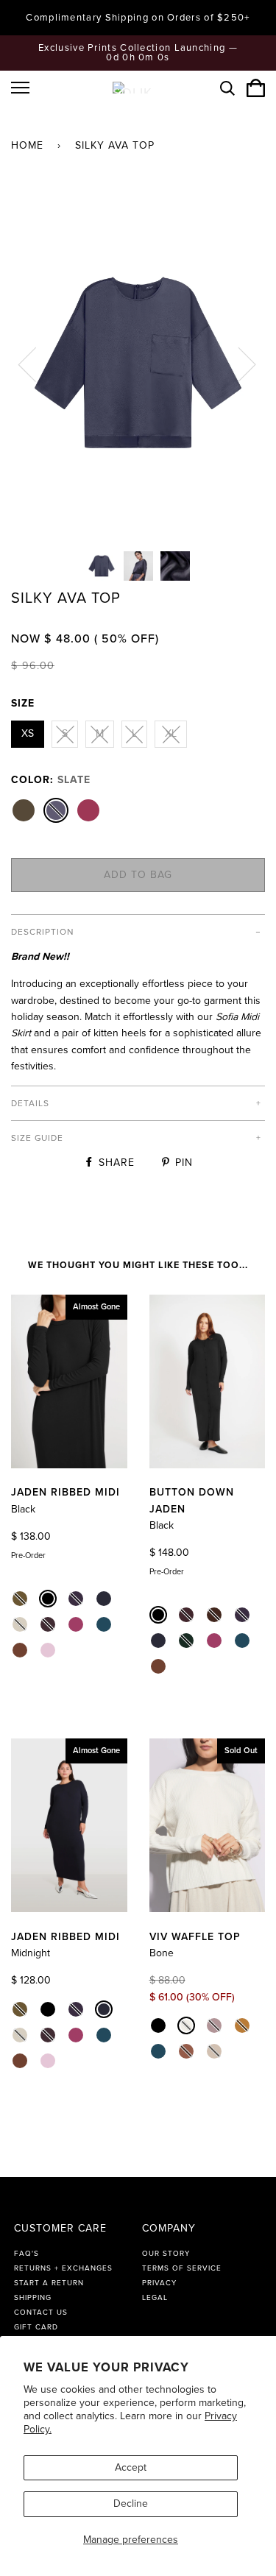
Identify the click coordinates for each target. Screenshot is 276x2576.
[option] (138, 364)
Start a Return (49, 2283)
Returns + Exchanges (63, 2268)
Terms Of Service (182, 2268)
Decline (131, 2504)
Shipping (33, 2298)
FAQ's (26, 2254)
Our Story (166, 2254)
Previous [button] (36, 364)
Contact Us (41, 2313)
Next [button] (238, 364)
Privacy (159, 2283)
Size (23, 703)
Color (51, 780)
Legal (155, 2298)
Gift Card (36, 2327)
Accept (131, 2467)
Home (27, 145)
